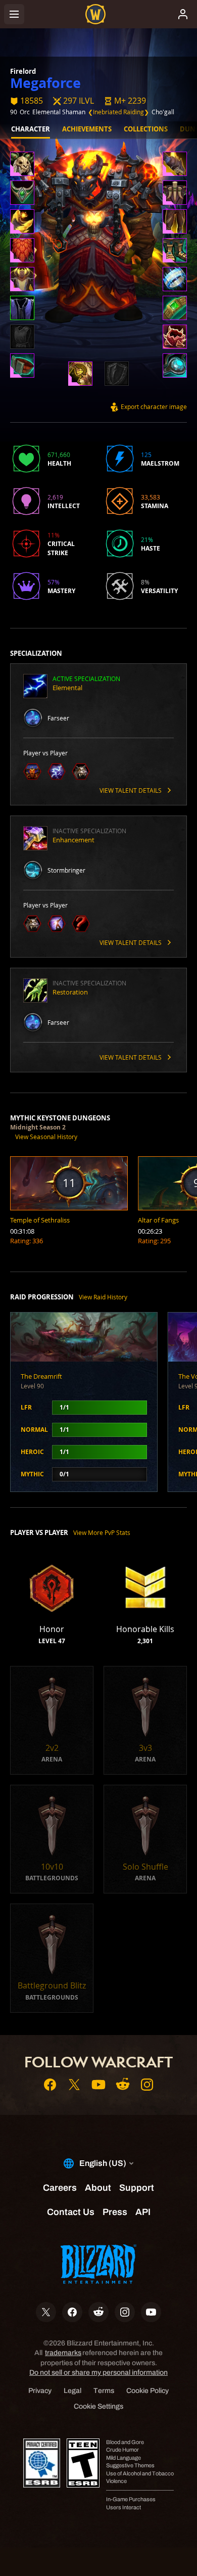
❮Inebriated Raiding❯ (118, 112)
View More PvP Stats (102, 1532)
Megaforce (45, 83)
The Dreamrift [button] (41, 1376)
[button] (125, 101)
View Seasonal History (46, 1137)
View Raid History (103, 1297)
